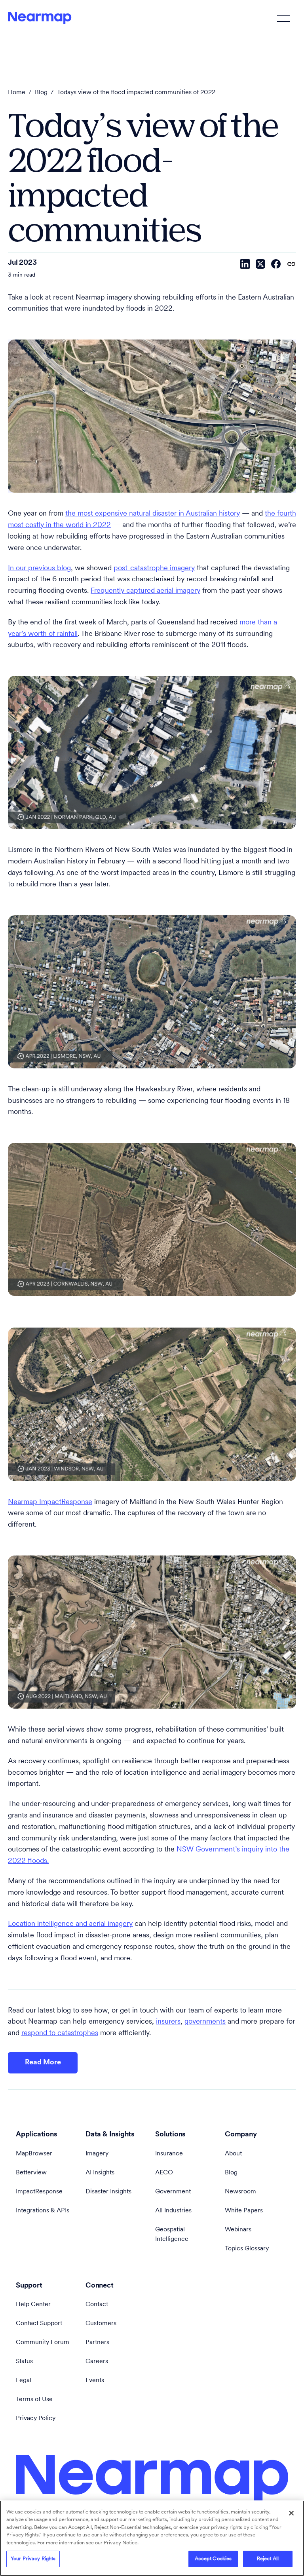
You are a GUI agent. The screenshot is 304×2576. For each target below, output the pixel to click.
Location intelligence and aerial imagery (70, 1924)
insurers (168, 2022)
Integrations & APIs (43, 2211)
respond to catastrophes (60, 2033)
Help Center (33, 2305)
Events (95, 2381)
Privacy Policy (36, 2419)
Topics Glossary (247, 2249)
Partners (97, 2343)
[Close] (291, 2513)
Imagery (97, 2154)
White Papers (244, 2211)
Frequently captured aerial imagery (145, 591)
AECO (164, 2173)
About (233, 2154)
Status (24, 2362)
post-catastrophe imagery (154, 569)
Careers (97, 2362)
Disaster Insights (108, 2192)
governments (205, 2022)
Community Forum (43, 2343)
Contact (97, 2305)
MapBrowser (34, 2154)
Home (17, 93)
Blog (41, 93)
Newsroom (240, 2192)
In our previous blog (39, 569)
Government (173, 2192)
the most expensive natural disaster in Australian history (153, 514)
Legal (24, 2381)
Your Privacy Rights (33, 2559)
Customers (101, 2324)
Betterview (31, 2173)
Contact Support (39, 2324)
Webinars (238, 2230)
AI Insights (100, 2173)
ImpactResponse (39, 2192)
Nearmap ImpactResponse (50, 1502)
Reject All (268, 2559)
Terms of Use (34, 2400)
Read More (43, 2063)
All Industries (173, 2211)
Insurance (169, 2154)
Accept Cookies (213, 2559)
